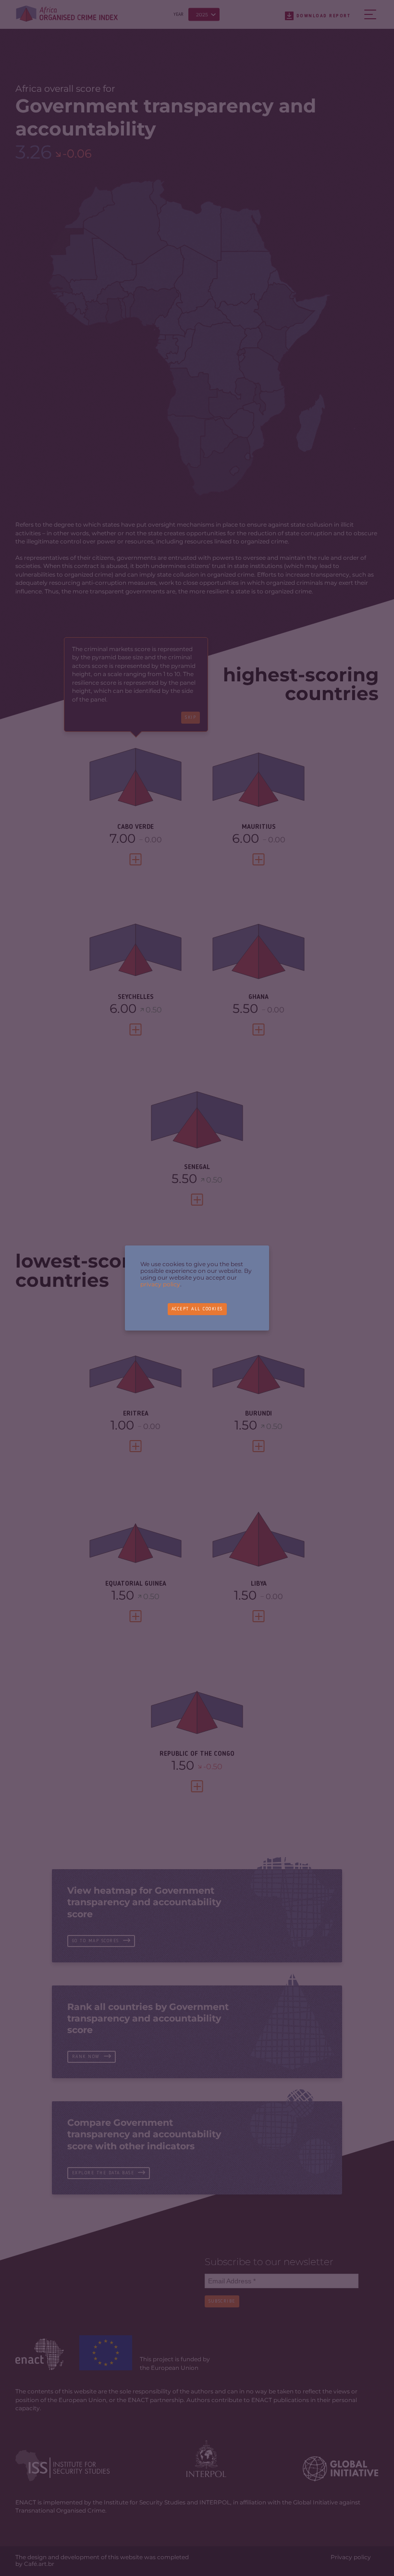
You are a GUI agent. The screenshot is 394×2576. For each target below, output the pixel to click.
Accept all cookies (197, 1309)
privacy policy (160, 1284)
